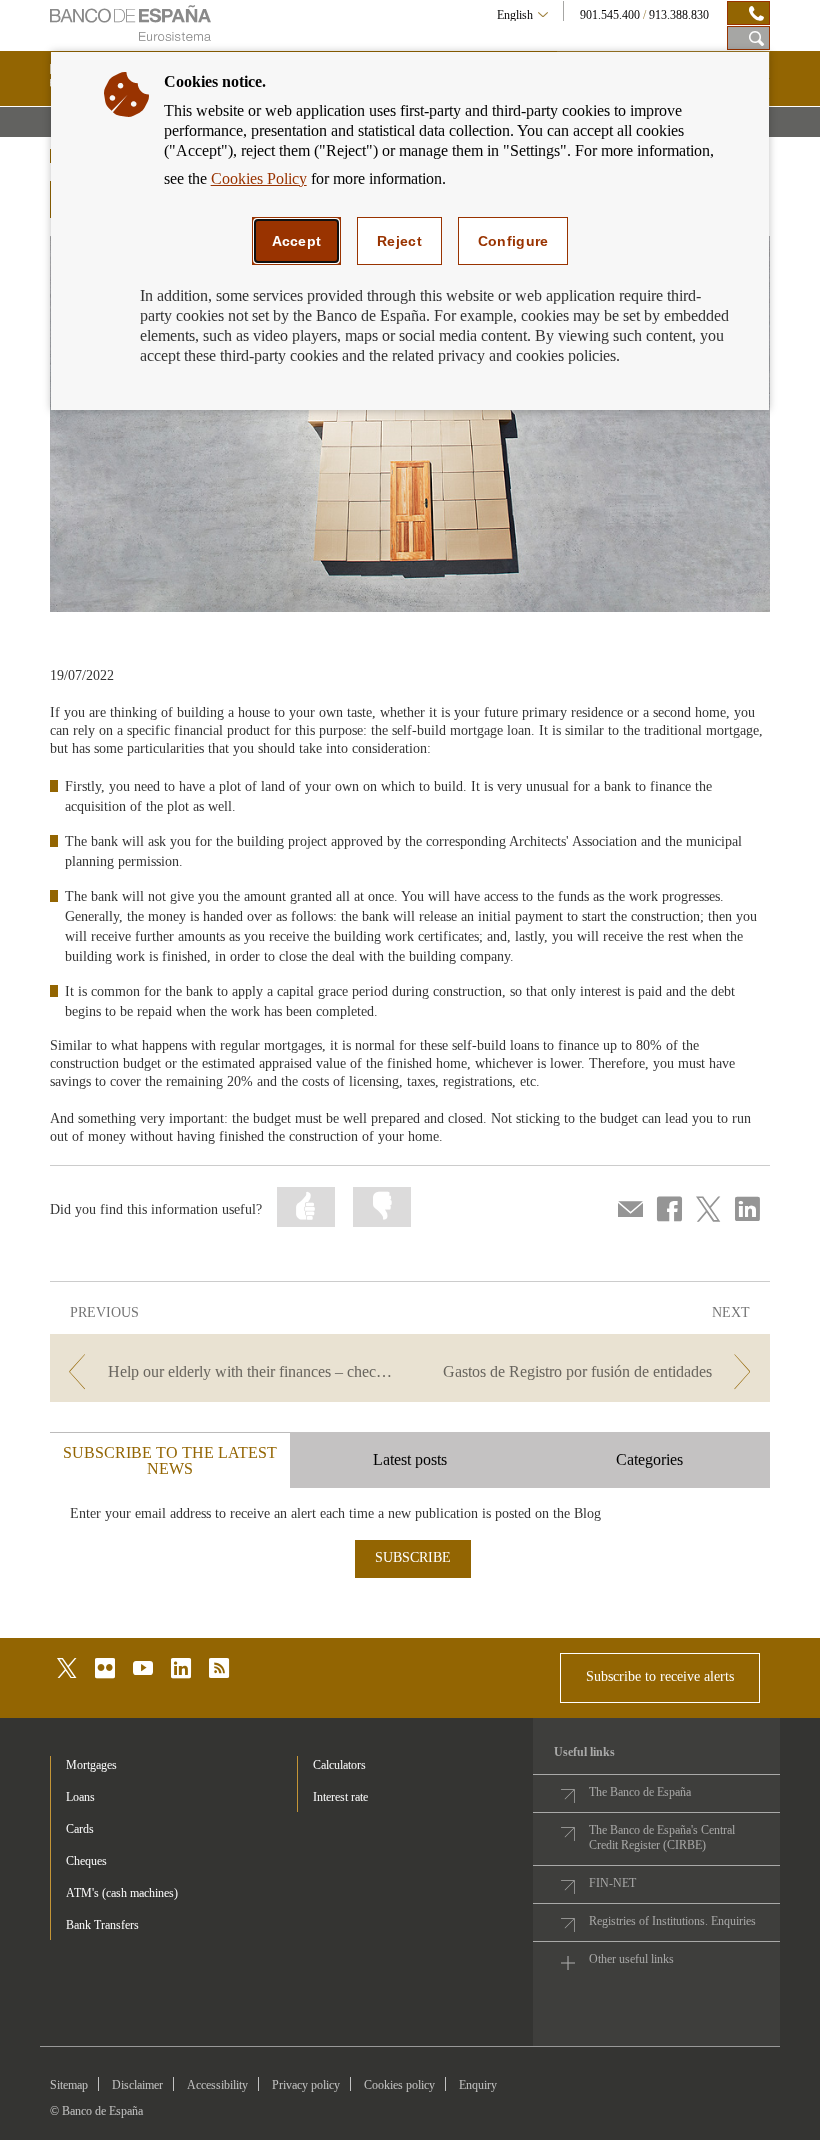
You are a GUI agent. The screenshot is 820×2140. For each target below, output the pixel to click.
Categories (649, 1459)
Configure (513, 241)
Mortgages (91, 1765)
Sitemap (69, 2085)
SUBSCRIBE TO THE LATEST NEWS (170, 1460)
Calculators (339, 1765)
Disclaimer (137, 2085)
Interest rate (340, 1797)
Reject (399, 241)
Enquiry (478, 2085)
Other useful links (631, 1959)
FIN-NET (612, 1883)
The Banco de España (640, 1792)
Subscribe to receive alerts (660, 1676)
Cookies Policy (259, 178)
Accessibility (217, 2085)
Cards (80, 1829)
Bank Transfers (102, 1925)
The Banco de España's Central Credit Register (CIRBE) (662, 1837)
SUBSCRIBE (413, 1557)
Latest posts (410, 1459)
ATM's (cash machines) (122, 1893)
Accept (297, 241)
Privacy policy (306, 2085)
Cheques (86, 1861)
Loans (80, 1797)
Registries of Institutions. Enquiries (672, 1921)
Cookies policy (399, 2085)
